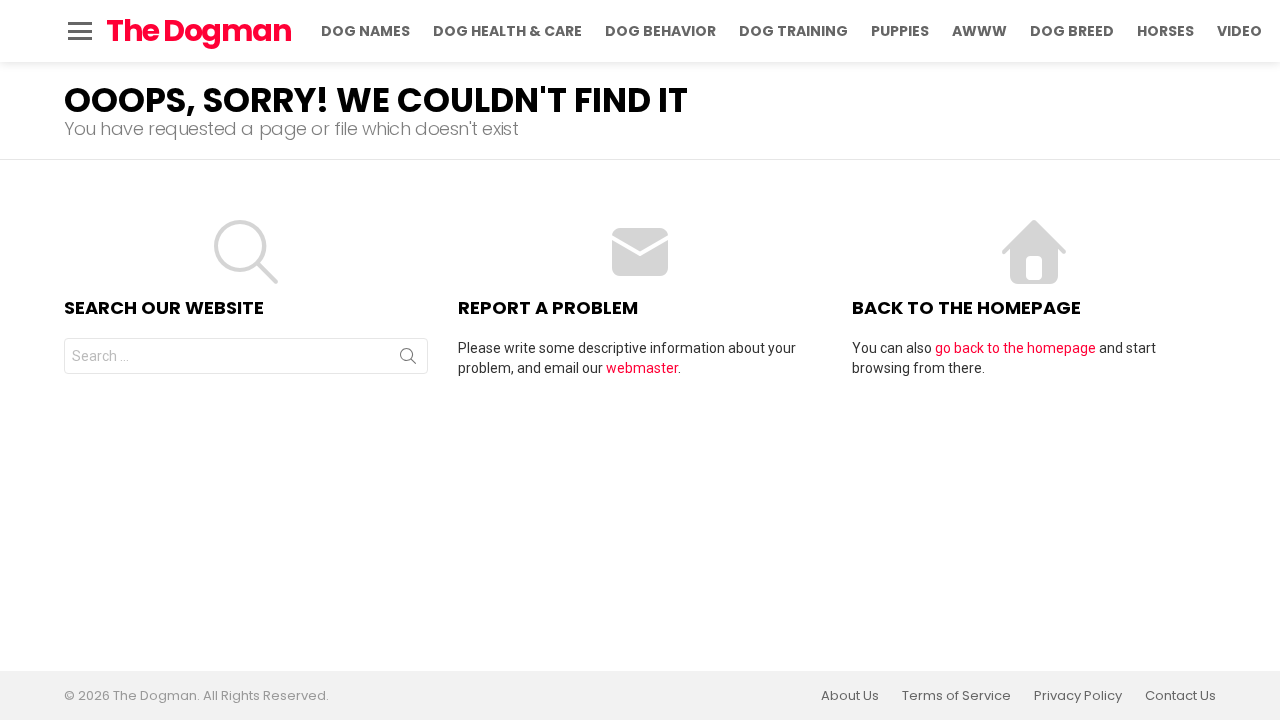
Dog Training (793, 31)
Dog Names (365, 31)
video (1239, 31)
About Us (850, 696)
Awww (979, 31)
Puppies (900, 31)
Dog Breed (1072, 31)
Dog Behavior (660, 31)
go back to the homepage (1015, 348)
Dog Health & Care (507, 31)
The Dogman (198, 30)
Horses (1165, 31)
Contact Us (1180, 696)
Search (408, 360)
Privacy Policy (1078, 696)
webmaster (642, 368)
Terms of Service (956, 696)
